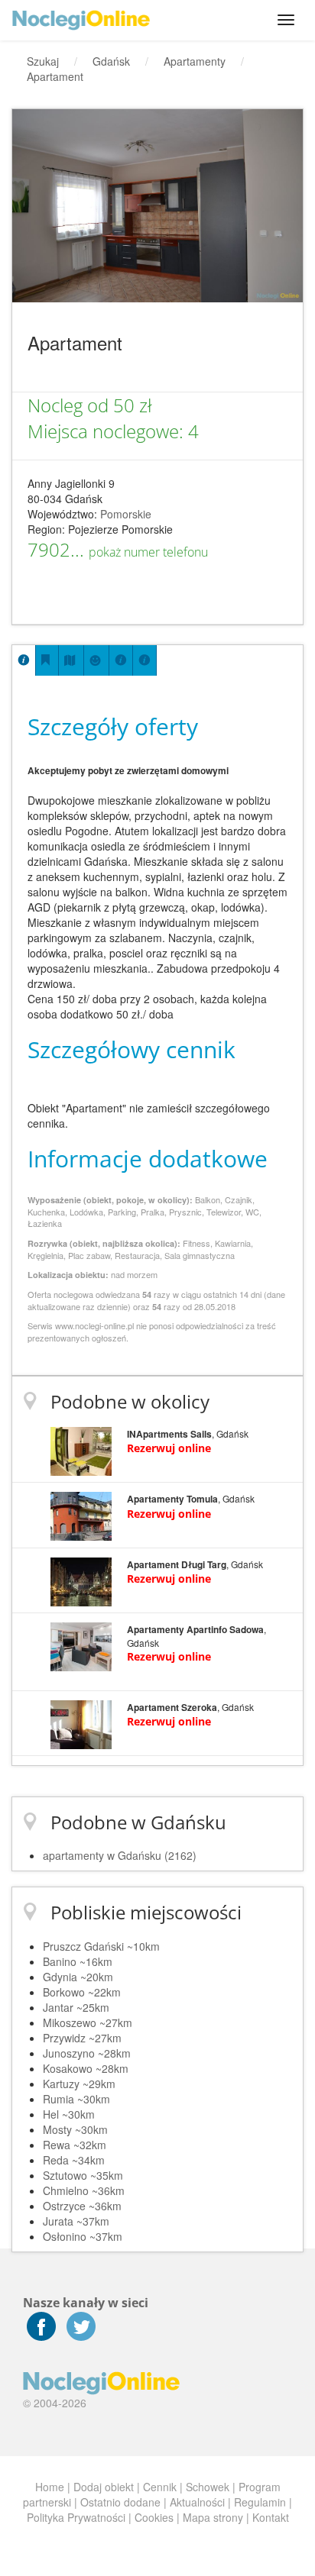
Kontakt (271, 2517)
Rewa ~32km (75, 2145)
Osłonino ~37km (83, 2236)
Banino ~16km (78, 1961)
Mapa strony (213, 2517)
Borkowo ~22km (82, 1992)
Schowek (208, 2487)
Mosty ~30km (75, 2129)
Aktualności (197, 2502)
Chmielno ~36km (84, 2190)
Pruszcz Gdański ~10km (101, 1946)
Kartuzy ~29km (79, 2084)
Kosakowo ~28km (86, 2068)
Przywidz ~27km (82, 2038)
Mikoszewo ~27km (88, 2022)
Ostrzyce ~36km (82, 2206)
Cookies (154, 2517)
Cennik (160, 2487)
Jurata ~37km (76, 2221)
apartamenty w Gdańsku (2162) (120, 1855)
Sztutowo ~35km (83, 2175)
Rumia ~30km (76, 2099)
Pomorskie (126, 514)
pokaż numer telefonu (148, 552)
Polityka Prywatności (76, 2517)
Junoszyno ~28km (87, 2053)
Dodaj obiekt (104, 2487)
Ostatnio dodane (120, 2502)
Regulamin (260, 2502)
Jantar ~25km (76, 2007)
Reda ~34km (74, 2160)
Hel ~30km (69, 2114)
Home (50, 2487)
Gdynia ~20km (78, 1977)
